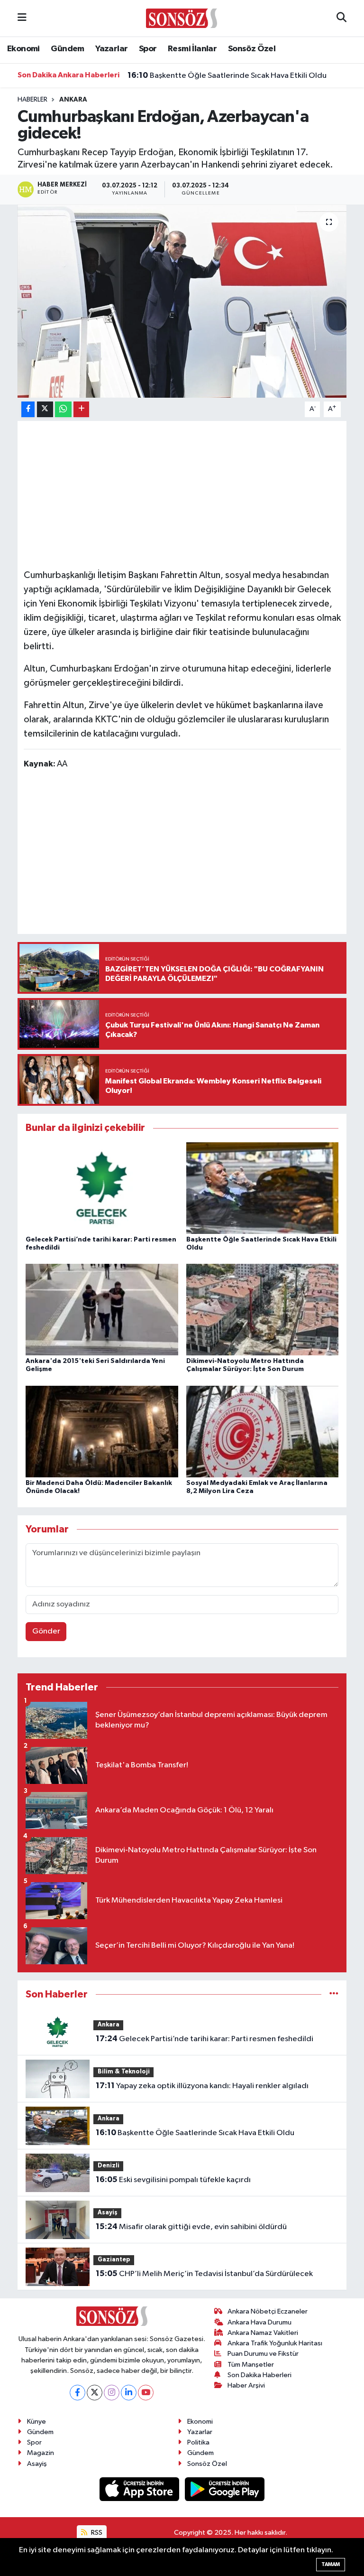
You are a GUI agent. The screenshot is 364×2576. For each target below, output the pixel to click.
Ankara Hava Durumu (259, 2322)
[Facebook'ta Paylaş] (28, 409)
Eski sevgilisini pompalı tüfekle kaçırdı (173, 2180)
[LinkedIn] (129, 2393)
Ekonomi (23, 49)
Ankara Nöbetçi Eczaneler (268, 2311)
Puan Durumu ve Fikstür (263, 2354)
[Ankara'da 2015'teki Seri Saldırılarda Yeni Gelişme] (102, 1310)
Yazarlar (111, 49)
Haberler (32, 100)
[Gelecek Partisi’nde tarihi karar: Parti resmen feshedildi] (102, 1188)
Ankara (73, 100)
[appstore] (140, 2489)
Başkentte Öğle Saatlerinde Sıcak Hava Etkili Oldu (227, 75)
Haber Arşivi (246, 2385)
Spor (148, 49)
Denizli (109, 2166)
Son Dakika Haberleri (259, 2375)
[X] (95, 2393)
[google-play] (225, 2489)
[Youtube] (146, 2393)
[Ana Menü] (22, 18)
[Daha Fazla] (81, 409)
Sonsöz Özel (252, 49)
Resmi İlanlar (192, 49)
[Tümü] (334, 1994)
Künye (36, 2422)
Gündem (67, 49)
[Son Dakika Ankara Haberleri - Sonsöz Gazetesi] (182, 18)
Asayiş (108, 2213)
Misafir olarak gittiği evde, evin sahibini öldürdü (191, 2227)
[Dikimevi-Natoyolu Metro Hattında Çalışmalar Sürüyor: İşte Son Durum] (263, 1310)
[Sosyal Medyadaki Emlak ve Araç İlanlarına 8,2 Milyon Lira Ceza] (263, 1431)
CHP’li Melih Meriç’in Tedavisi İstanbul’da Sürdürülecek (204, 2274)
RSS (96, 2533)
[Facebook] (77, 2393)
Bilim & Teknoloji (124, 2072)
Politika (198, 2442)
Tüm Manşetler (251, 2365)
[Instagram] (112, 2393)
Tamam (331, 2564)
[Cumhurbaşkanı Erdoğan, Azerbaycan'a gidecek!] (182, 301)
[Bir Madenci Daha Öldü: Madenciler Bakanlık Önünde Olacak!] (102, 1431)
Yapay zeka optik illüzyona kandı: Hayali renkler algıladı (202, 2086)
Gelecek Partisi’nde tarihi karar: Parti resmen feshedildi (205, 2039)
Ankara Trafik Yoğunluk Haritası (275, 2343)
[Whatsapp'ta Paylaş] (63, 409)
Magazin (41, 2453)
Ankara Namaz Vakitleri (263, 2333)
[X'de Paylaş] (45, 409)
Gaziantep (114, 2260)
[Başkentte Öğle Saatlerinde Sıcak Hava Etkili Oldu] (263, 1188)
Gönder (46, 1631)
